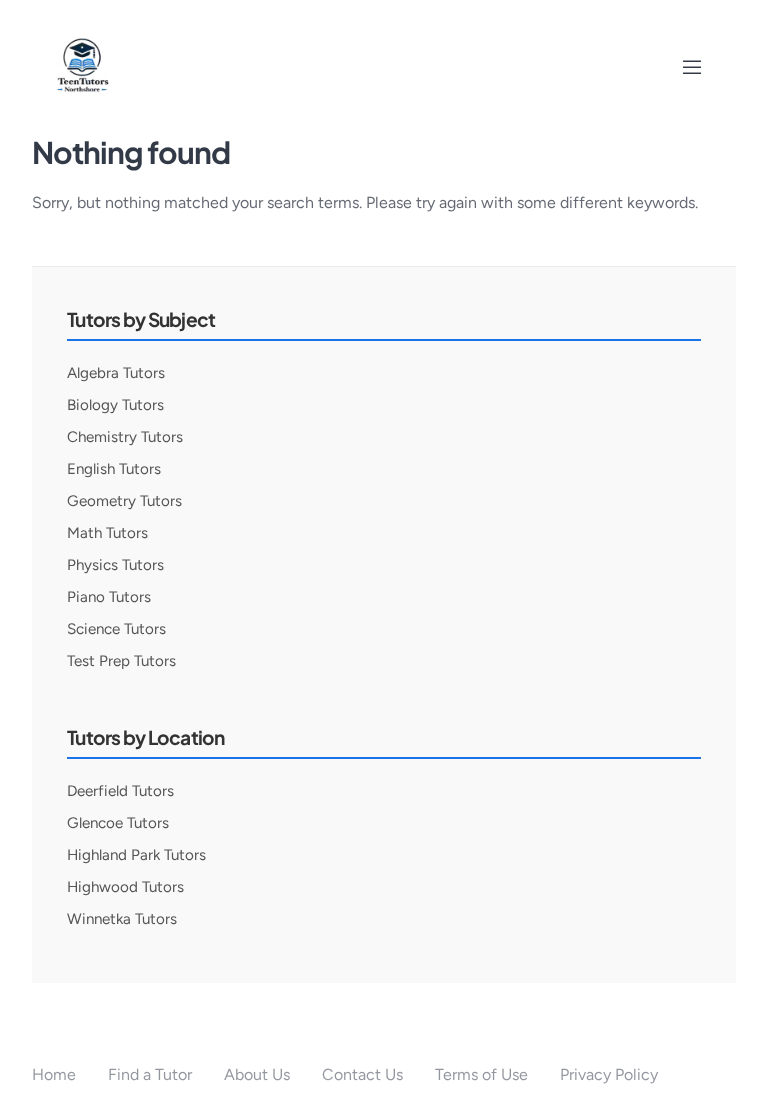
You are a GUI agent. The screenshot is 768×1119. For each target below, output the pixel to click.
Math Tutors (107, 533)
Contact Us (362, 1074)
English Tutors (114, 469)
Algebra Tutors (116, 373)
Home (54, 1074)
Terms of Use (481, 1074)
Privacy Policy (609, 1074)
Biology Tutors (115, 405)
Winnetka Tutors (122, 919)
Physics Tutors (115, 565)
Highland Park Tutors (136, 855)
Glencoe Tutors (118, 823)
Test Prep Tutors (121, 661)
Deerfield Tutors (120, 791)
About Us (257, 1074)
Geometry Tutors (124, 501)
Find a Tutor (150, 1074)
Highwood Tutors (125, 887)
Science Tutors (116, 629)
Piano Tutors (109, 597)
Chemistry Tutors (125, 437)
